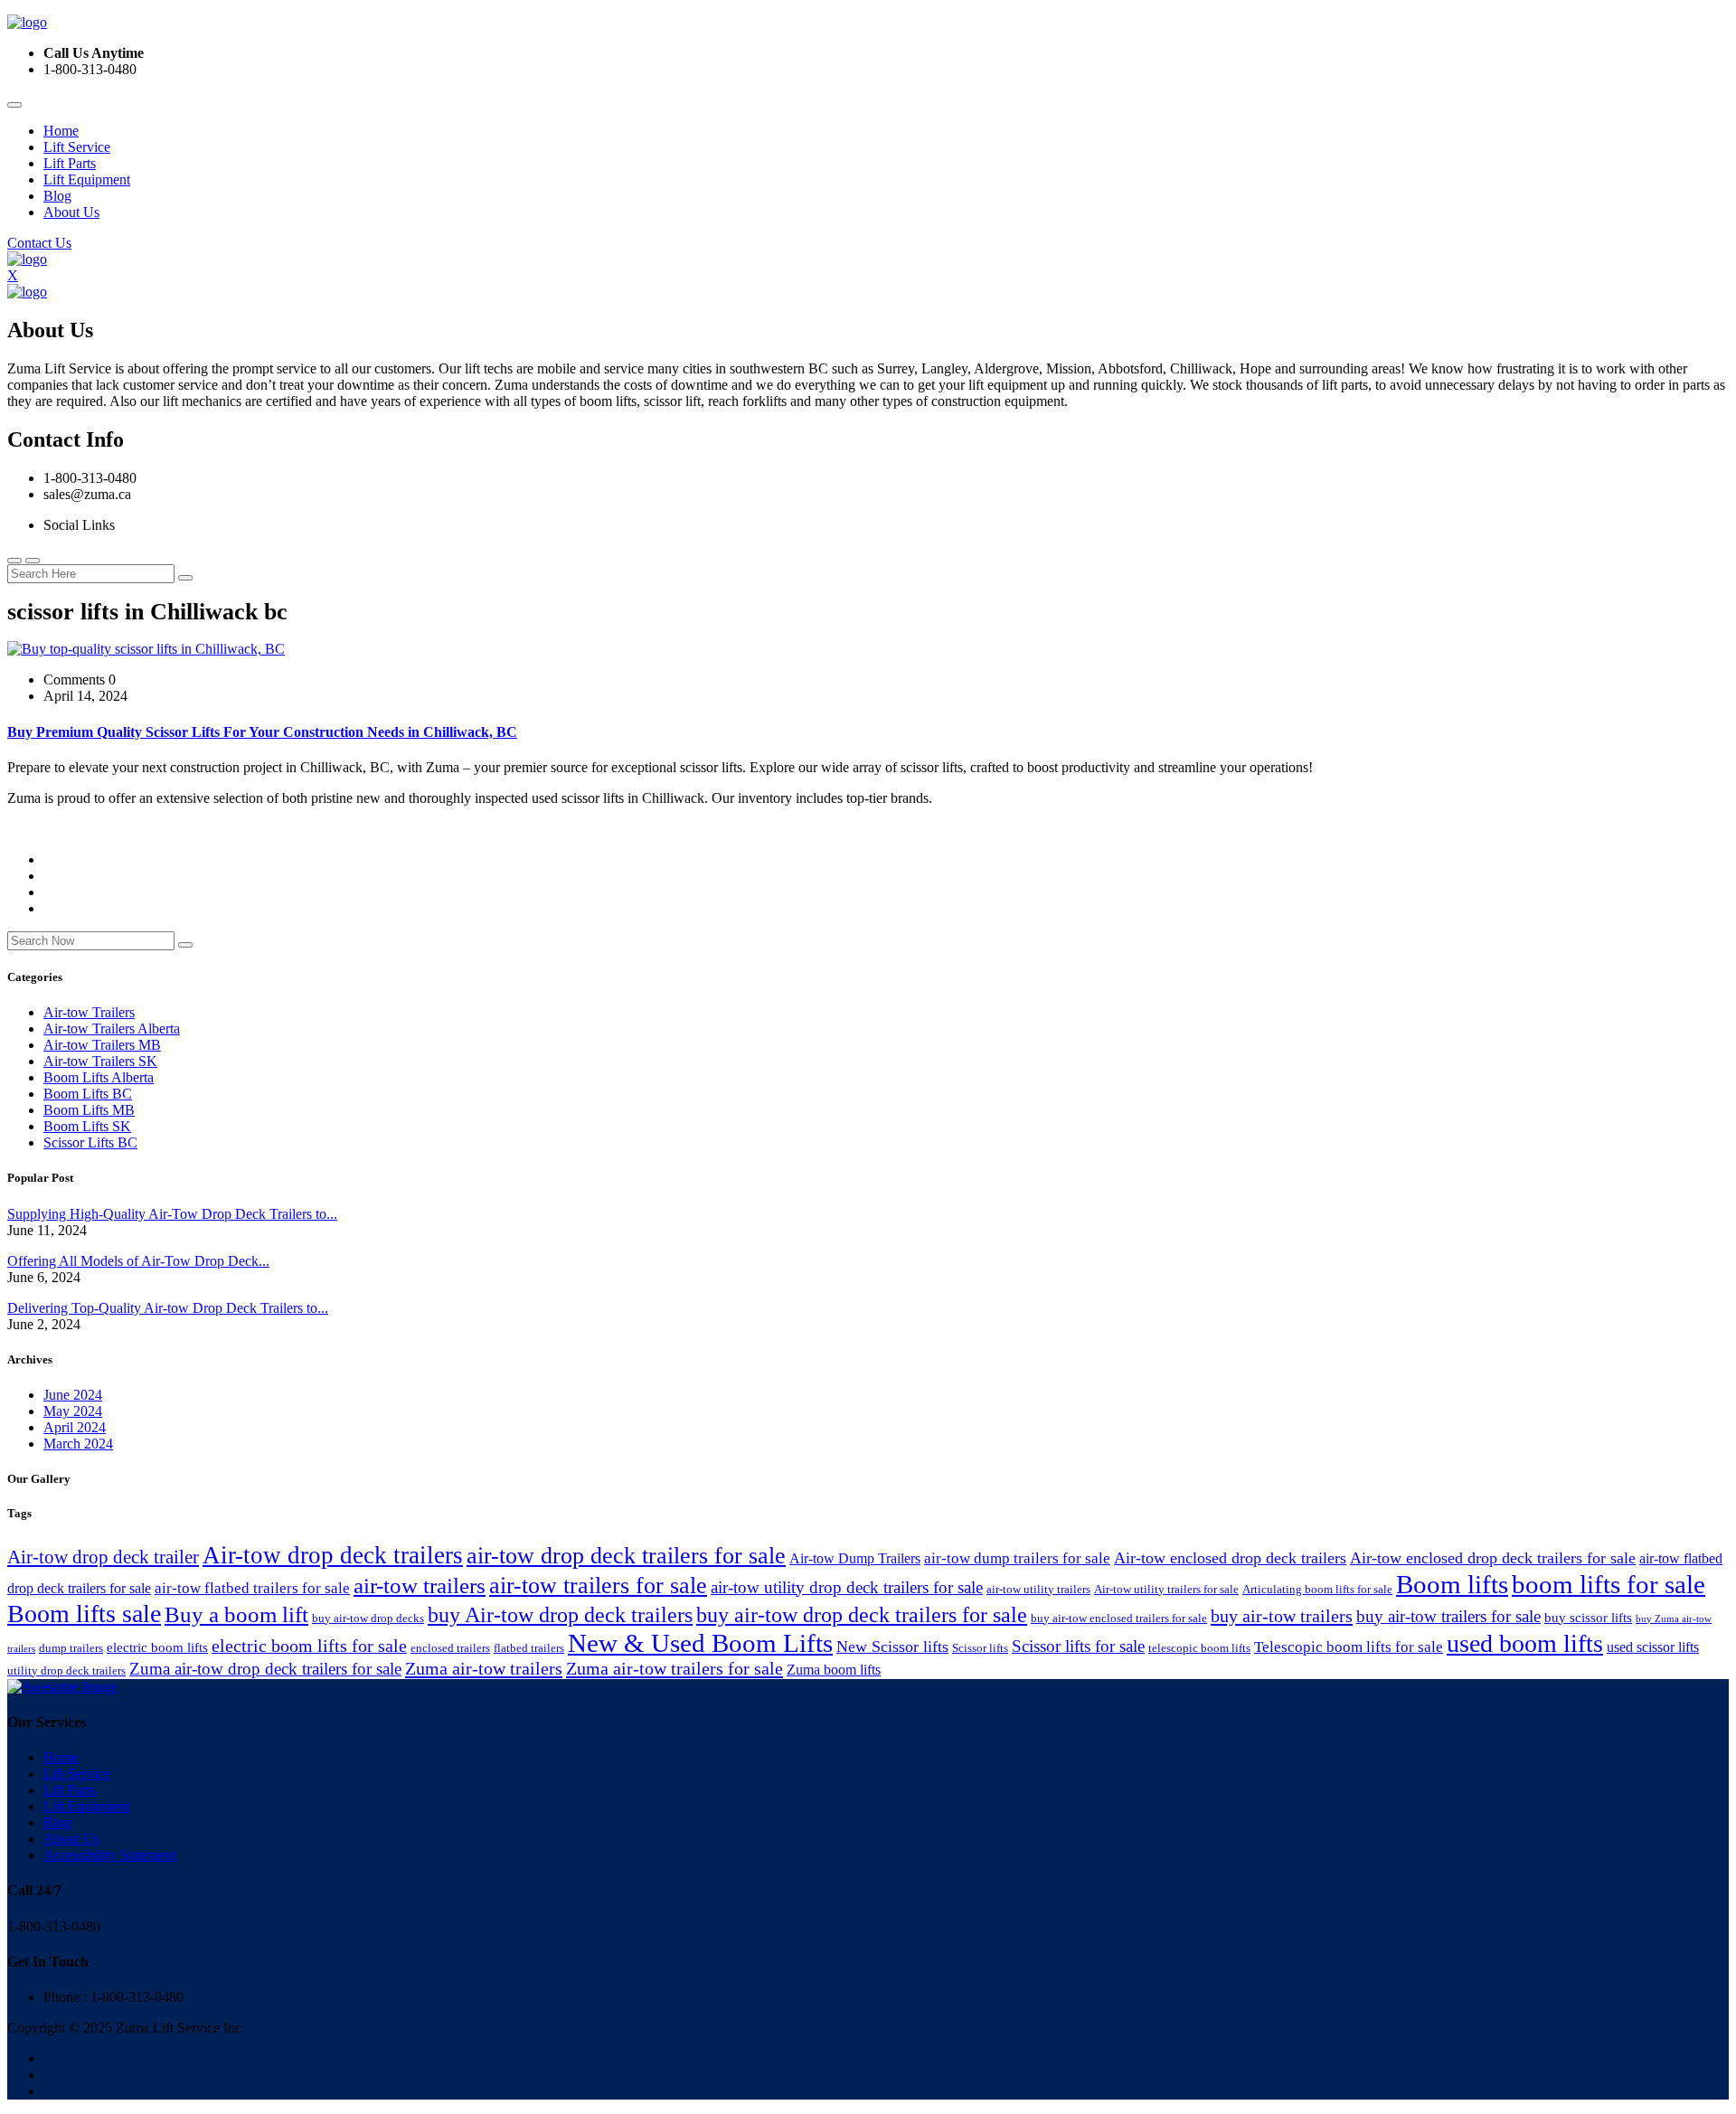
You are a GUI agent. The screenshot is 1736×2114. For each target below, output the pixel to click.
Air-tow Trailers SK (100, 1061)
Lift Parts (70, 163)
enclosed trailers (450, 1648)
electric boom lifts (157, 1647)
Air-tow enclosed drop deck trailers (1230, 1558)
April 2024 (75, 1427)
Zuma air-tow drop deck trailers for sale (265, 1669)
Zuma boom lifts (834, 1670)
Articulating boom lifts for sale (1317, 1589)
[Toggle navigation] (14, 105)
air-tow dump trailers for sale (1017, 1558)
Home (61, 131)
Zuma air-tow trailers (484, 1668)
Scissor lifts (980, 1648)
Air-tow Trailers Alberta (112, 1029)
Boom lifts (1452, 1584)
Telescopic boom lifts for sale (1349, 1647)
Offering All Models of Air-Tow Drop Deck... (138, 1261)
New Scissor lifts (892, 1647)
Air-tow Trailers (89, 1012)
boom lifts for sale (1609, 1584)
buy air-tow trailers (1282, 1616)
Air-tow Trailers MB (102, 1045)
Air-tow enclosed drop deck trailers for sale (1493, 1558)
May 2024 (73, 1411)
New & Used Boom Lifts (700, 1643)
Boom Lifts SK (87, 1126)
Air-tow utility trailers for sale (1166, 1589)
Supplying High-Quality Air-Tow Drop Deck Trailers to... (172, 1214)
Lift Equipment (87, 179)
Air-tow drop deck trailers (333, 1555)
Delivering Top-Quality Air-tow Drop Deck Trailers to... (168, 1308)
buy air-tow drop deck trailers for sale (862, 1614)
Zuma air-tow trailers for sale (675, 1668)
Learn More (41, 829)
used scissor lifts (1653, 1647)
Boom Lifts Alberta (99, 1077)
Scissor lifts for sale (1078, 1646)
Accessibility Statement (110, 1855)
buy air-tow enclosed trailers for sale (1119, 1618)
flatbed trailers (529, 1648)
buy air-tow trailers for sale (1448, 1616)
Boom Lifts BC (88, 1094)
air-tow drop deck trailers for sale (626, 1556)
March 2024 (78, 1444)
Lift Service (77, 147)
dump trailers (71, 1648)
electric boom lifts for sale (309, 1646)
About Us (71, 212)
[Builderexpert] (27, 22)
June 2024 (73, 1395)
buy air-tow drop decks (368, 1618)
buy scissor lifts (1588, 1618)
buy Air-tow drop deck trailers (560, 1614)
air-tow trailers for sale (598, 1585)
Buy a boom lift (236, 1614)
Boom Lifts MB (89, 1110)
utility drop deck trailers (66, 1670)
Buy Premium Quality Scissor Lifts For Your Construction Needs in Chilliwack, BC (262, 732)
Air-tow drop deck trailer (103, 1557)
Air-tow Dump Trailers (855, 1558)
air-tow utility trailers (1038, 1589)
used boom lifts (1525, 1643)
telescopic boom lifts (1199, 1648)
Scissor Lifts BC (90, 1142)
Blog (57, 196)
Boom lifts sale (84, 1614)
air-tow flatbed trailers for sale (252, 1588)
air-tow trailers (420, 1585)
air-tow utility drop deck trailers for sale (847, 1587)
